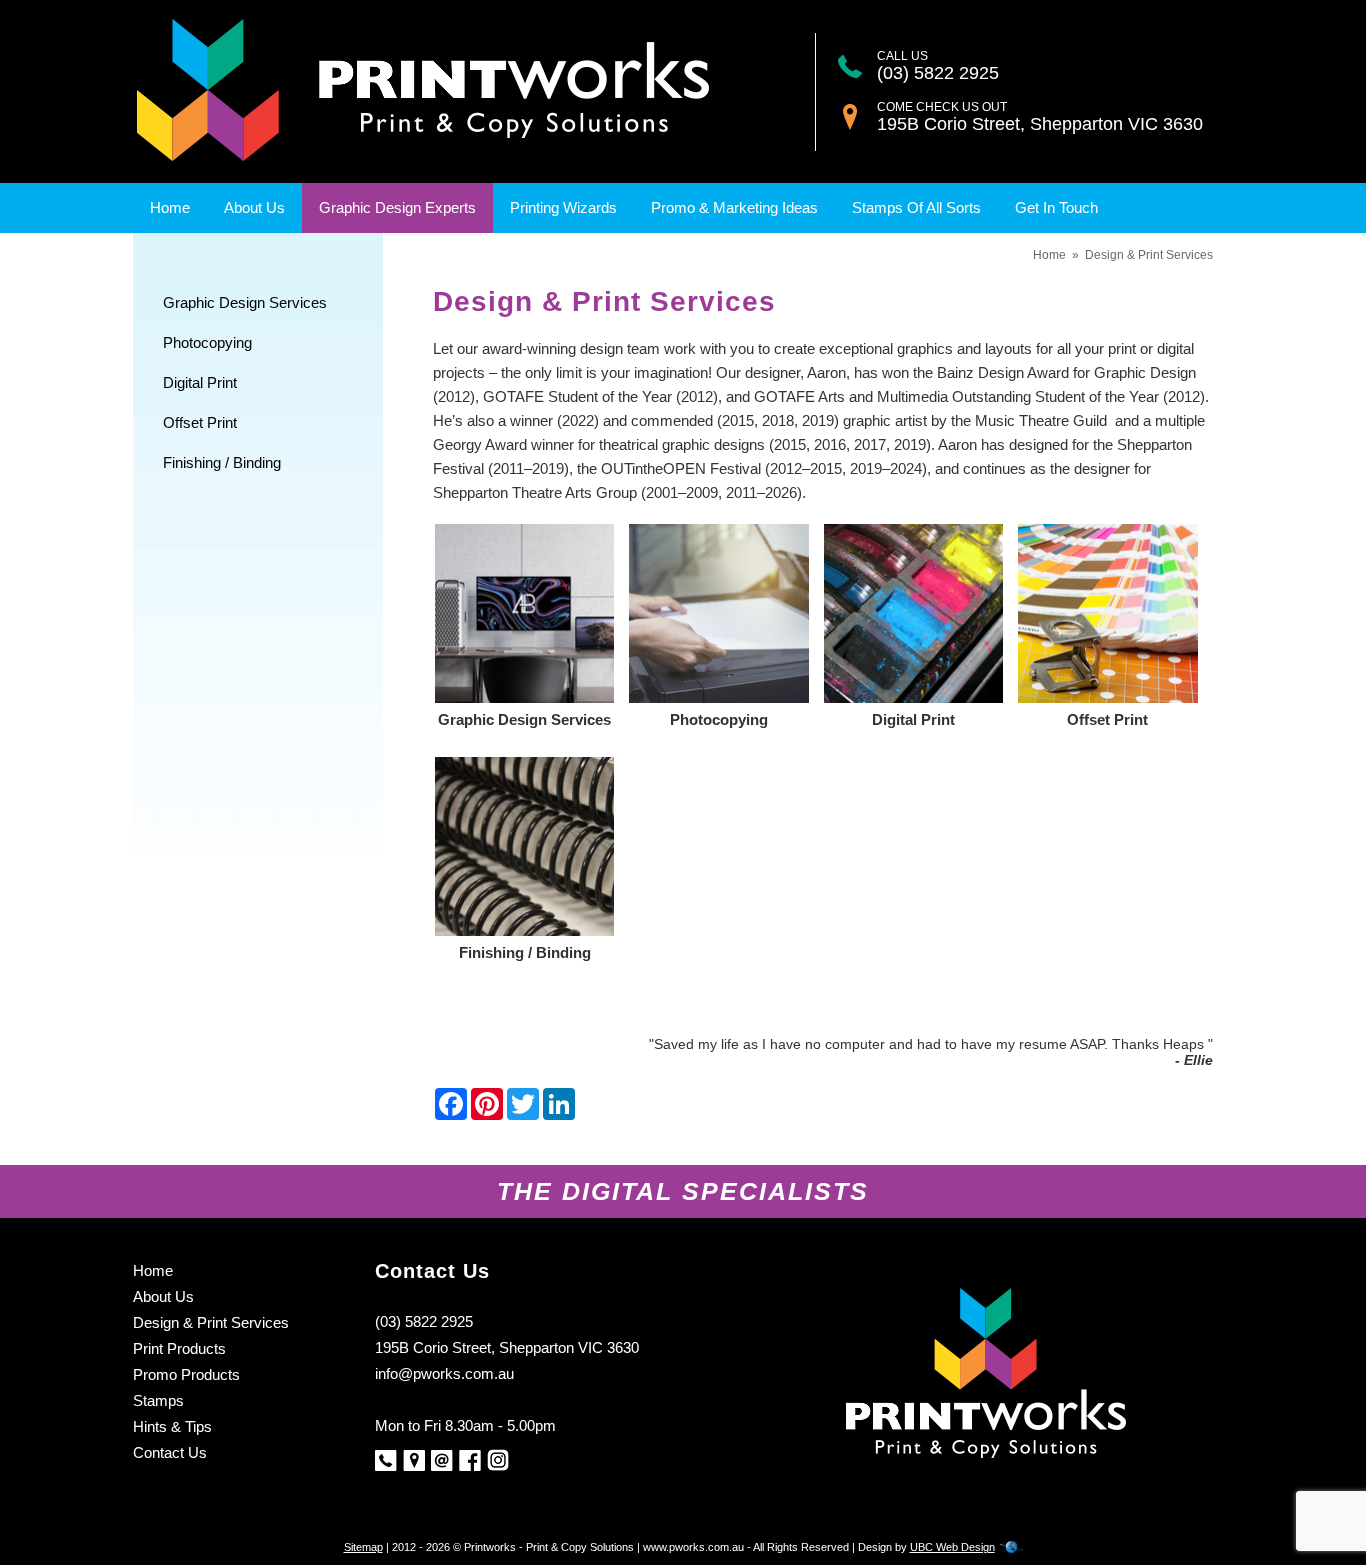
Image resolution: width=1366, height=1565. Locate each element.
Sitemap (363, 1547)
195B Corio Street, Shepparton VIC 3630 (1040, 124)
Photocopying (207, 342)
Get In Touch (1056, 207)
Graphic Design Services (245, 302)
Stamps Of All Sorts (916, 207)
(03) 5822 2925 (938, 73)
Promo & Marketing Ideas (734, 207)
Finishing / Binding (222, 462)
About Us (254, 207)
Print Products (179, 1348)
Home (170, 207)
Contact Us (170, 1452)
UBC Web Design (952, 1547)
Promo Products (186, 1374)
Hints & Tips (172, 1426)
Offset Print (200, 422)
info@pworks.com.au (444, 1373)
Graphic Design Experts (397, 207)
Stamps (158, 1400)
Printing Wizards (563, 207)
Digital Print (200, 382)
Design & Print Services (1149, 255)
